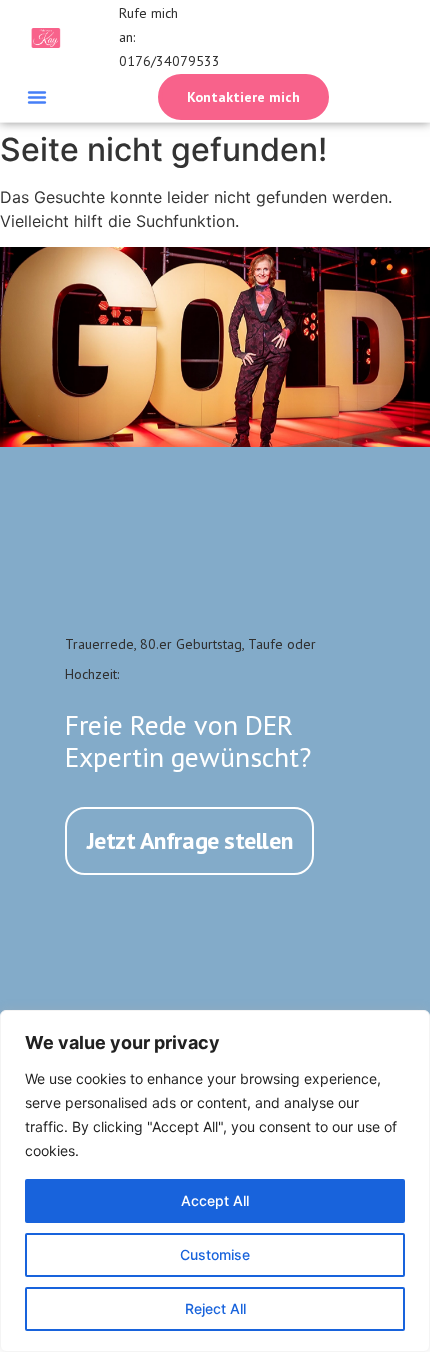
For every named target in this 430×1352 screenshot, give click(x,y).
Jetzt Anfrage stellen (190, 840)
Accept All (215, 1200)
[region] (215, 1181)
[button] (37, 97)
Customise (215, 1254)
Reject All (215, 1308)
